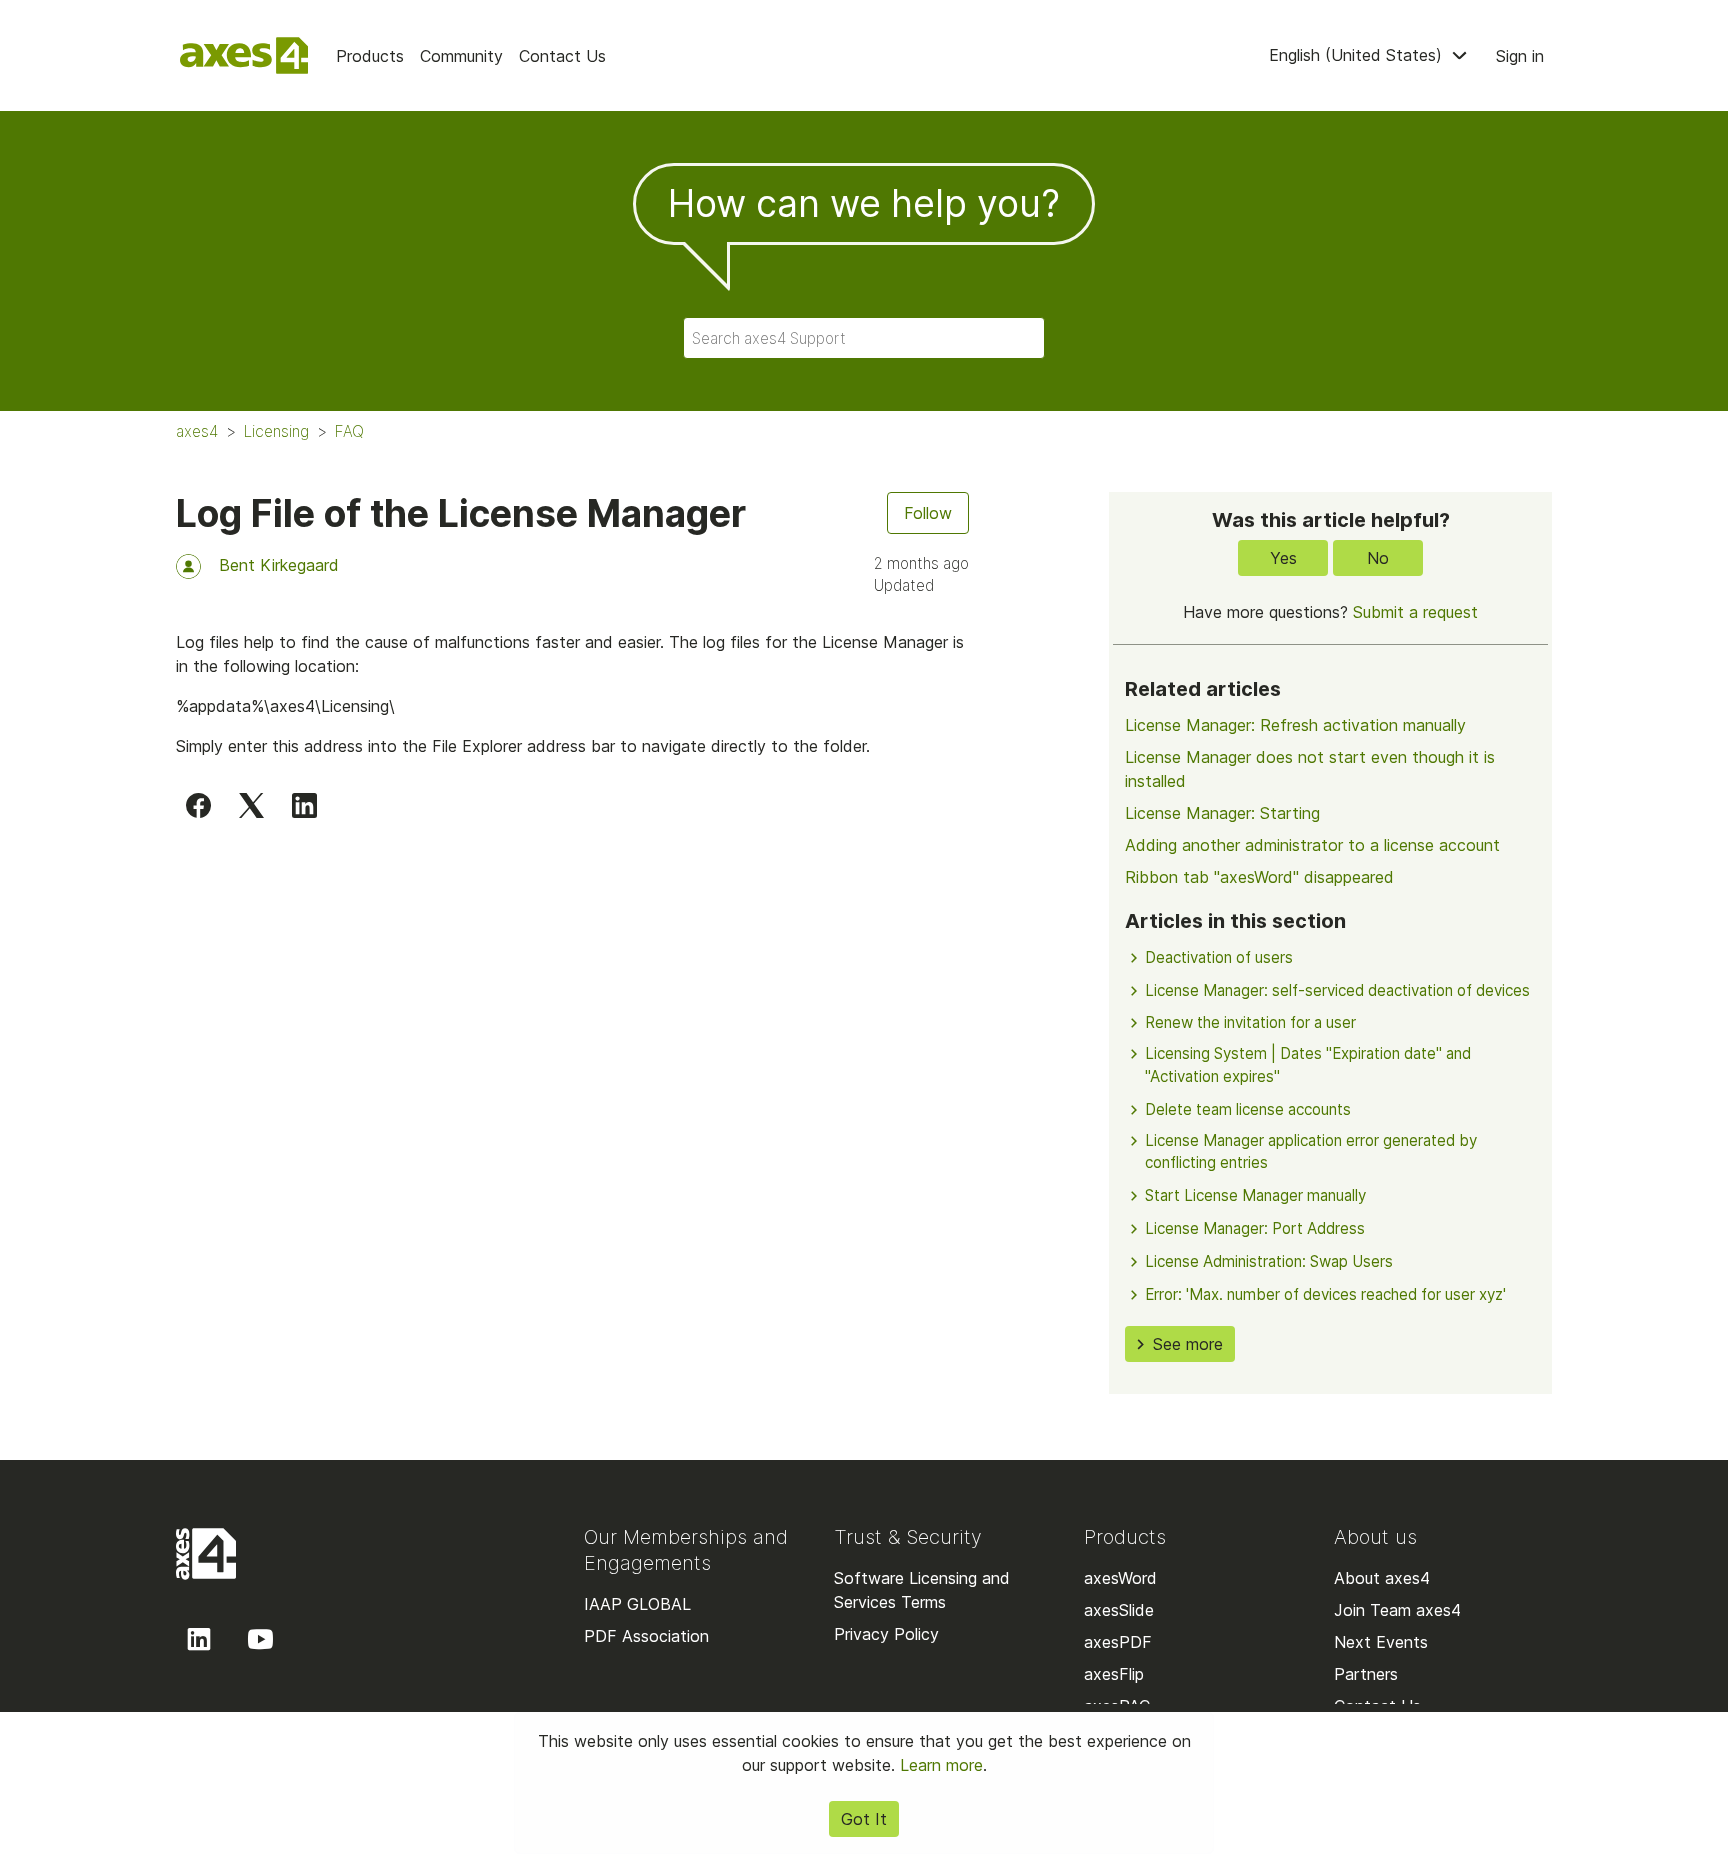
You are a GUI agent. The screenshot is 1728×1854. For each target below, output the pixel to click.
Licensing (276, 431)
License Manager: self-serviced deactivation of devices (1337, 990)
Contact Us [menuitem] (562, 56)
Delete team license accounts (1248, 1109)
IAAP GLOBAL (637, 1604)
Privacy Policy (886, 1634)
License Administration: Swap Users (1269, 1261)
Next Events (1381, 1642)
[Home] (244, 55)
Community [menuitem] (461, 56)
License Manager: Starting (1222, 813)
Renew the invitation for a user (1250, 1022)
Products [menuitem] (370, 56)
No (1378, 558)
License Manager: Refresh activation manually (1295, 725)
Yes (1283, 558)
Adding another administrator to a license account (1312, 845)
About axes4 (1382, 1578)
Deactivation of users (1219, 957)
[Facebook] (198, 805)
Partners (1366, 1674)
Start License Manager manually (1255, 1195)
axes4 (197, 431)
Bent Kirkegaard (279, 565)
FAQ (349, 431)
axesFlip (1114, 1674)
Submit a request (1415, 612)
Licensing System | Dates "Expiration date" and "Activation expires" (1308, 1065)
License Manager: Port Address (1255, 1228)
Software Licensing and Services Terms (922, 1590)
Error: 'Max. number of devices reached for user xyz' (1325, 1294)
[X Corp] (251, 805)
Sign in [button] (1520, 56)
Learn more (941, 1765)
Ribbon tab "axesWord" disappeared (1259, 877)
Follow (928, 513)
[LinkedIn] (304, 805)
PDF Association (646, 1636)
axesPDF (1118, 1642)
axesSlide (1119, 1610)
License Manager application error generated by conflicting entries (1311, 1152)
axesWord (1120, 1578)
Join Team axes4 (1397, 1610)
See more (1188, 1344)
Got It (864, 1819)
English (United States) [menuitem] (1358, 55)
